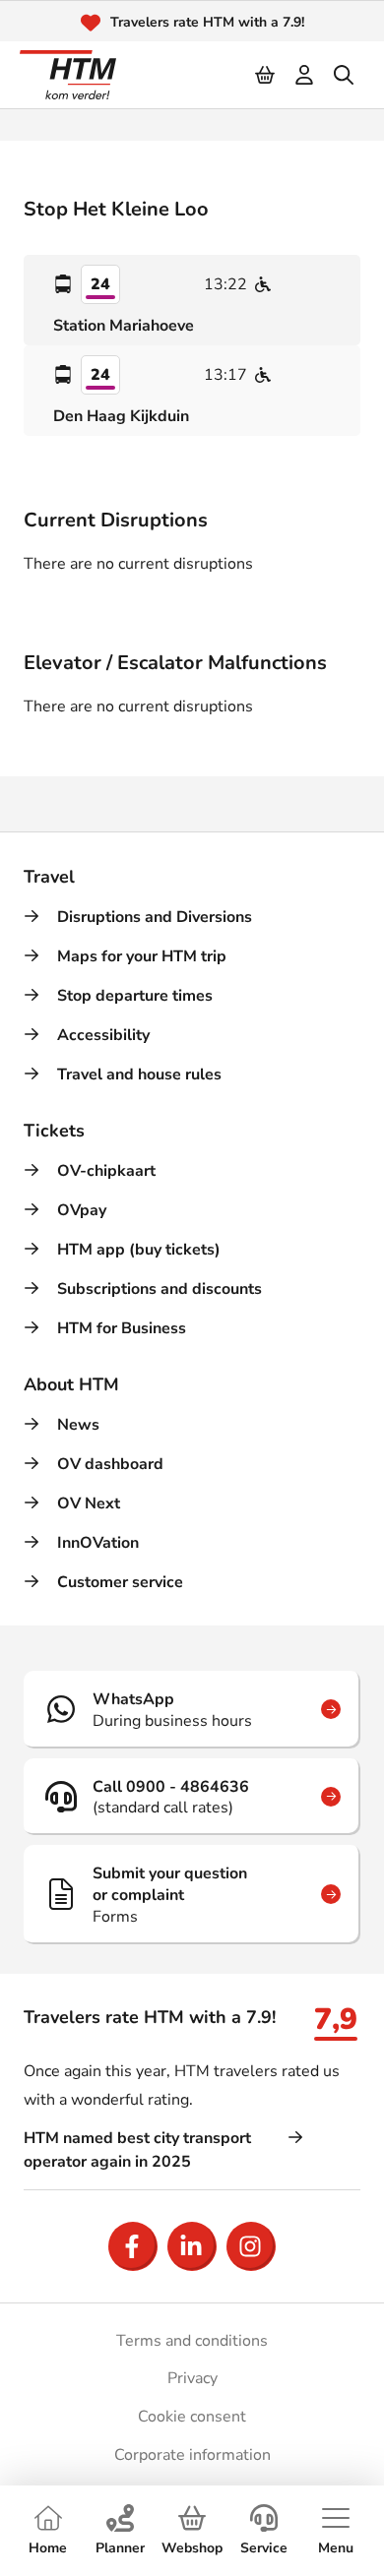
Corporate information (192, 2455)
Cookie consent (192, 2417)
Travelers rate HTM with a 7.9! (207, 22)
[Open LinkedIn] (192, 2246)
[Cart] (266, 75)
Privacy (192, 2378)
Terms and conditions (192, 2341)
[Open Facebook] (133, 2246)
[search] (345, 75)
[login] (305, 75)
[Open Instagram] (251, 2246)
